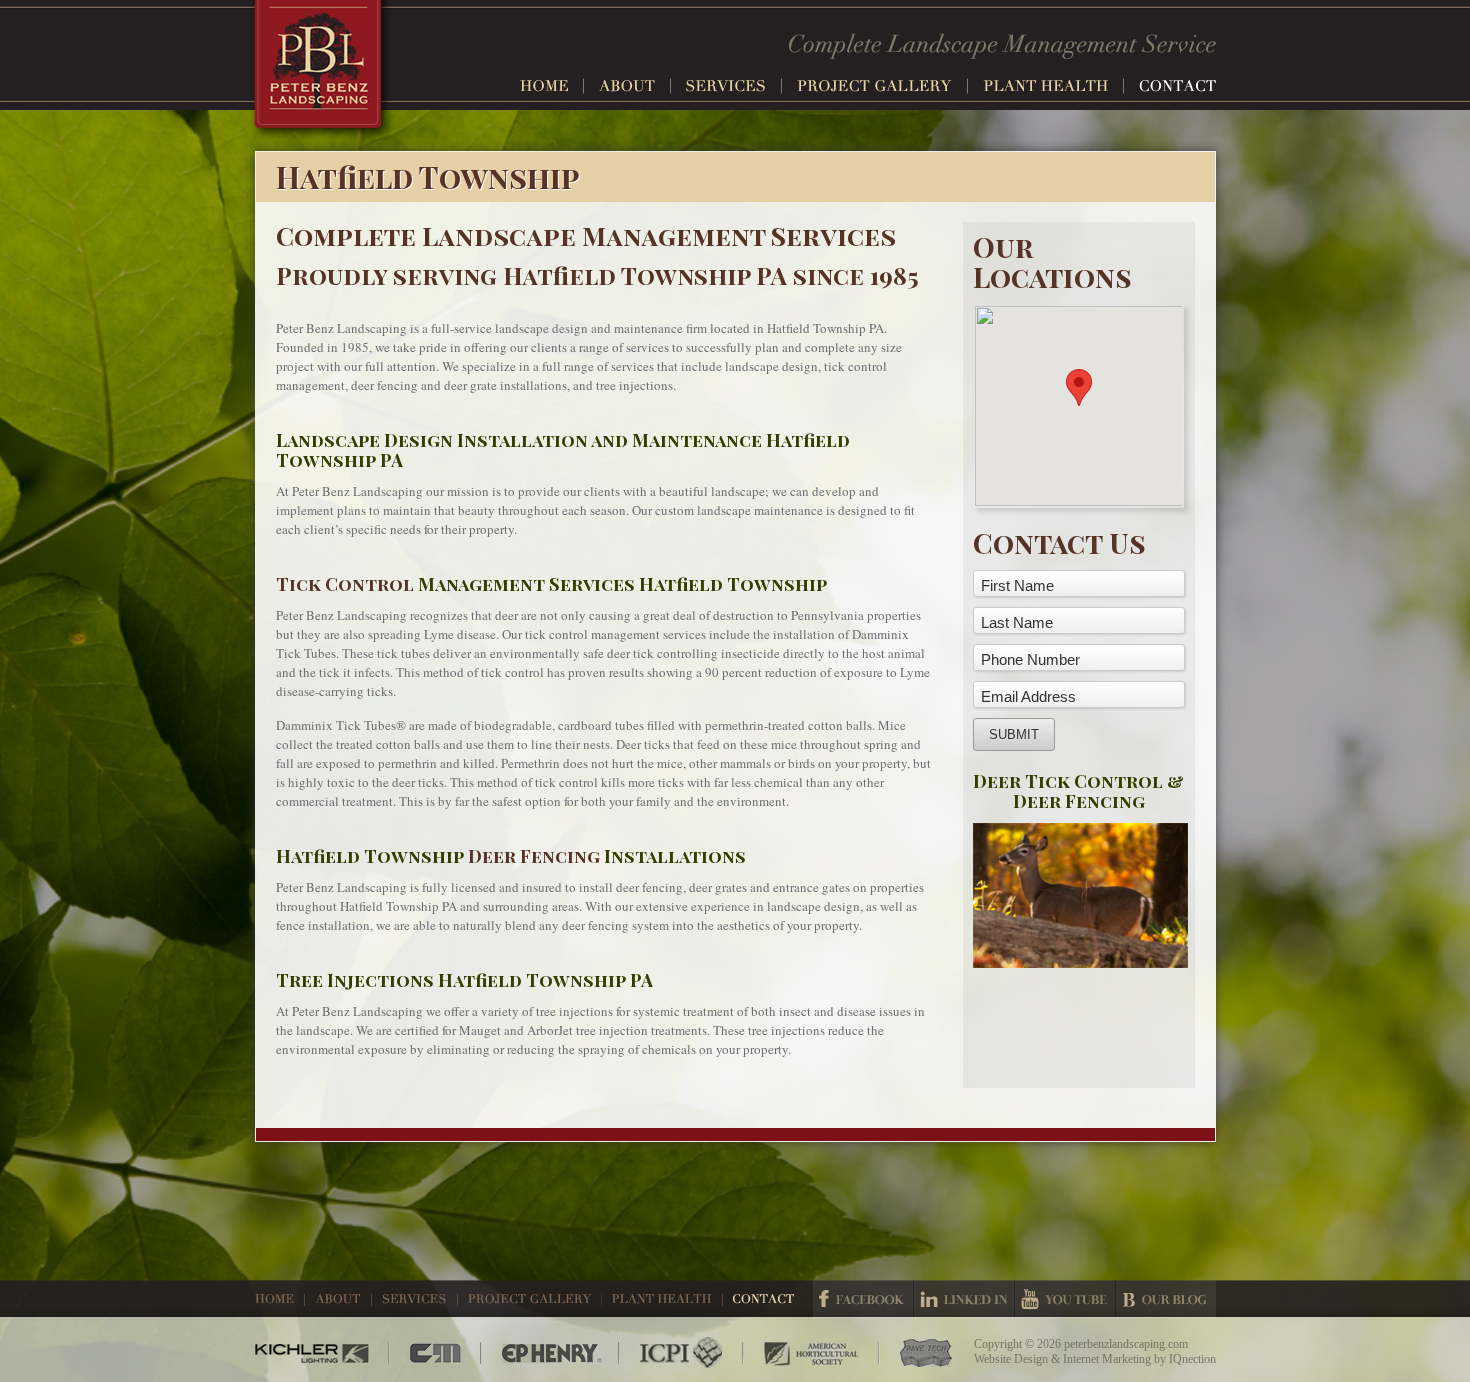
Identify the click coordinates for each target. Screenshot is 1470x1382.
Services (734, 86)
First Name (1017, 585)
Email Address (1028, 696)
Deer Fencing (534, 856)
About (635, 86)
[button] (1079, 387)
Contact (1177, 86)
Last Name (1017, 622)
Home (552, 86)
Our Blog (1166, 1299)
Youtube (1065, 1299)
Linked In (964, 1299)
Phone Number (1030, 659)
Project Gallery (882, 86)
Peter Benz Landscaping (320, 70)
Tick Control (345, 584)
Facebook (863, 1299)
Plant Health (1053, 86)
